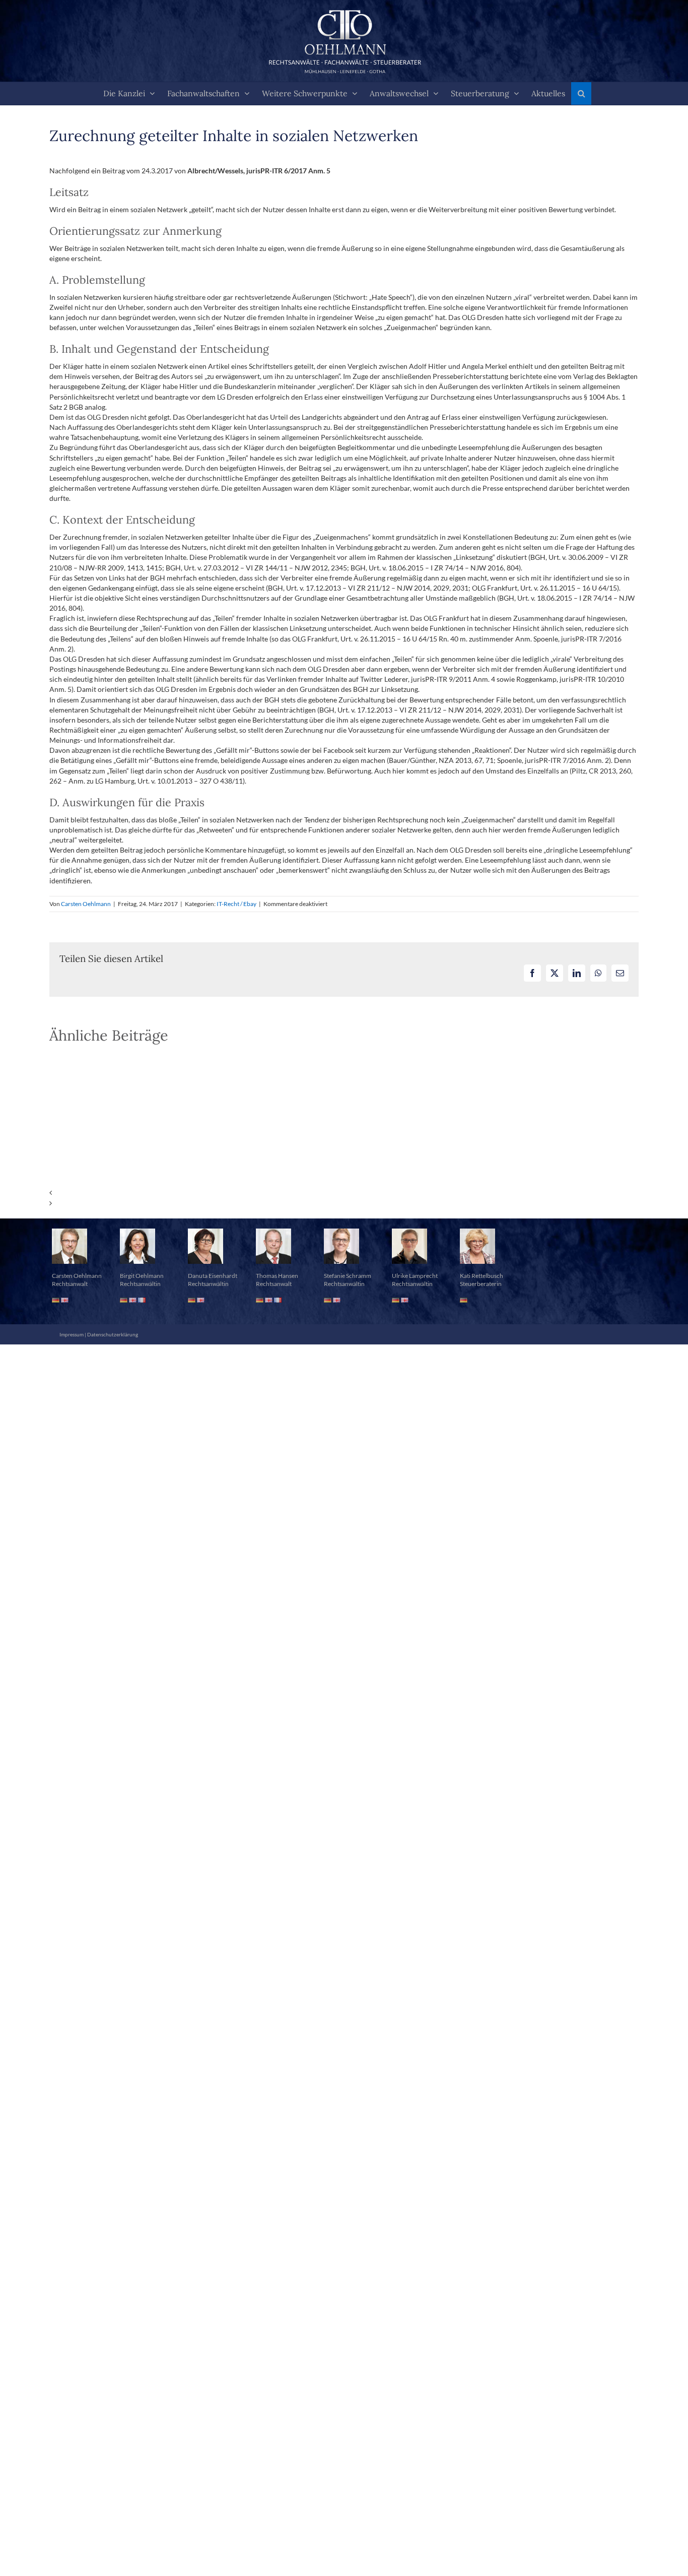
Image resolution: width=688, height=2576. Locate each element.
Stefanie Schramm (348, 1276)
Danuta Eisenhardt (213, 1276)
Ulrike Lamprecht (415, 1276)
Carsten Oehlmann (86, 904)
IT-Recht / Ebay (236, 904)
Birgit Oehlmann (142, 1276)
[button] (581, 93)
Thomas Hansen (277, 1276)
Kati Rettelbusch (481, 1276)
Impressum (72, 1334)
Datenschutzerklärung (113, 1334)
